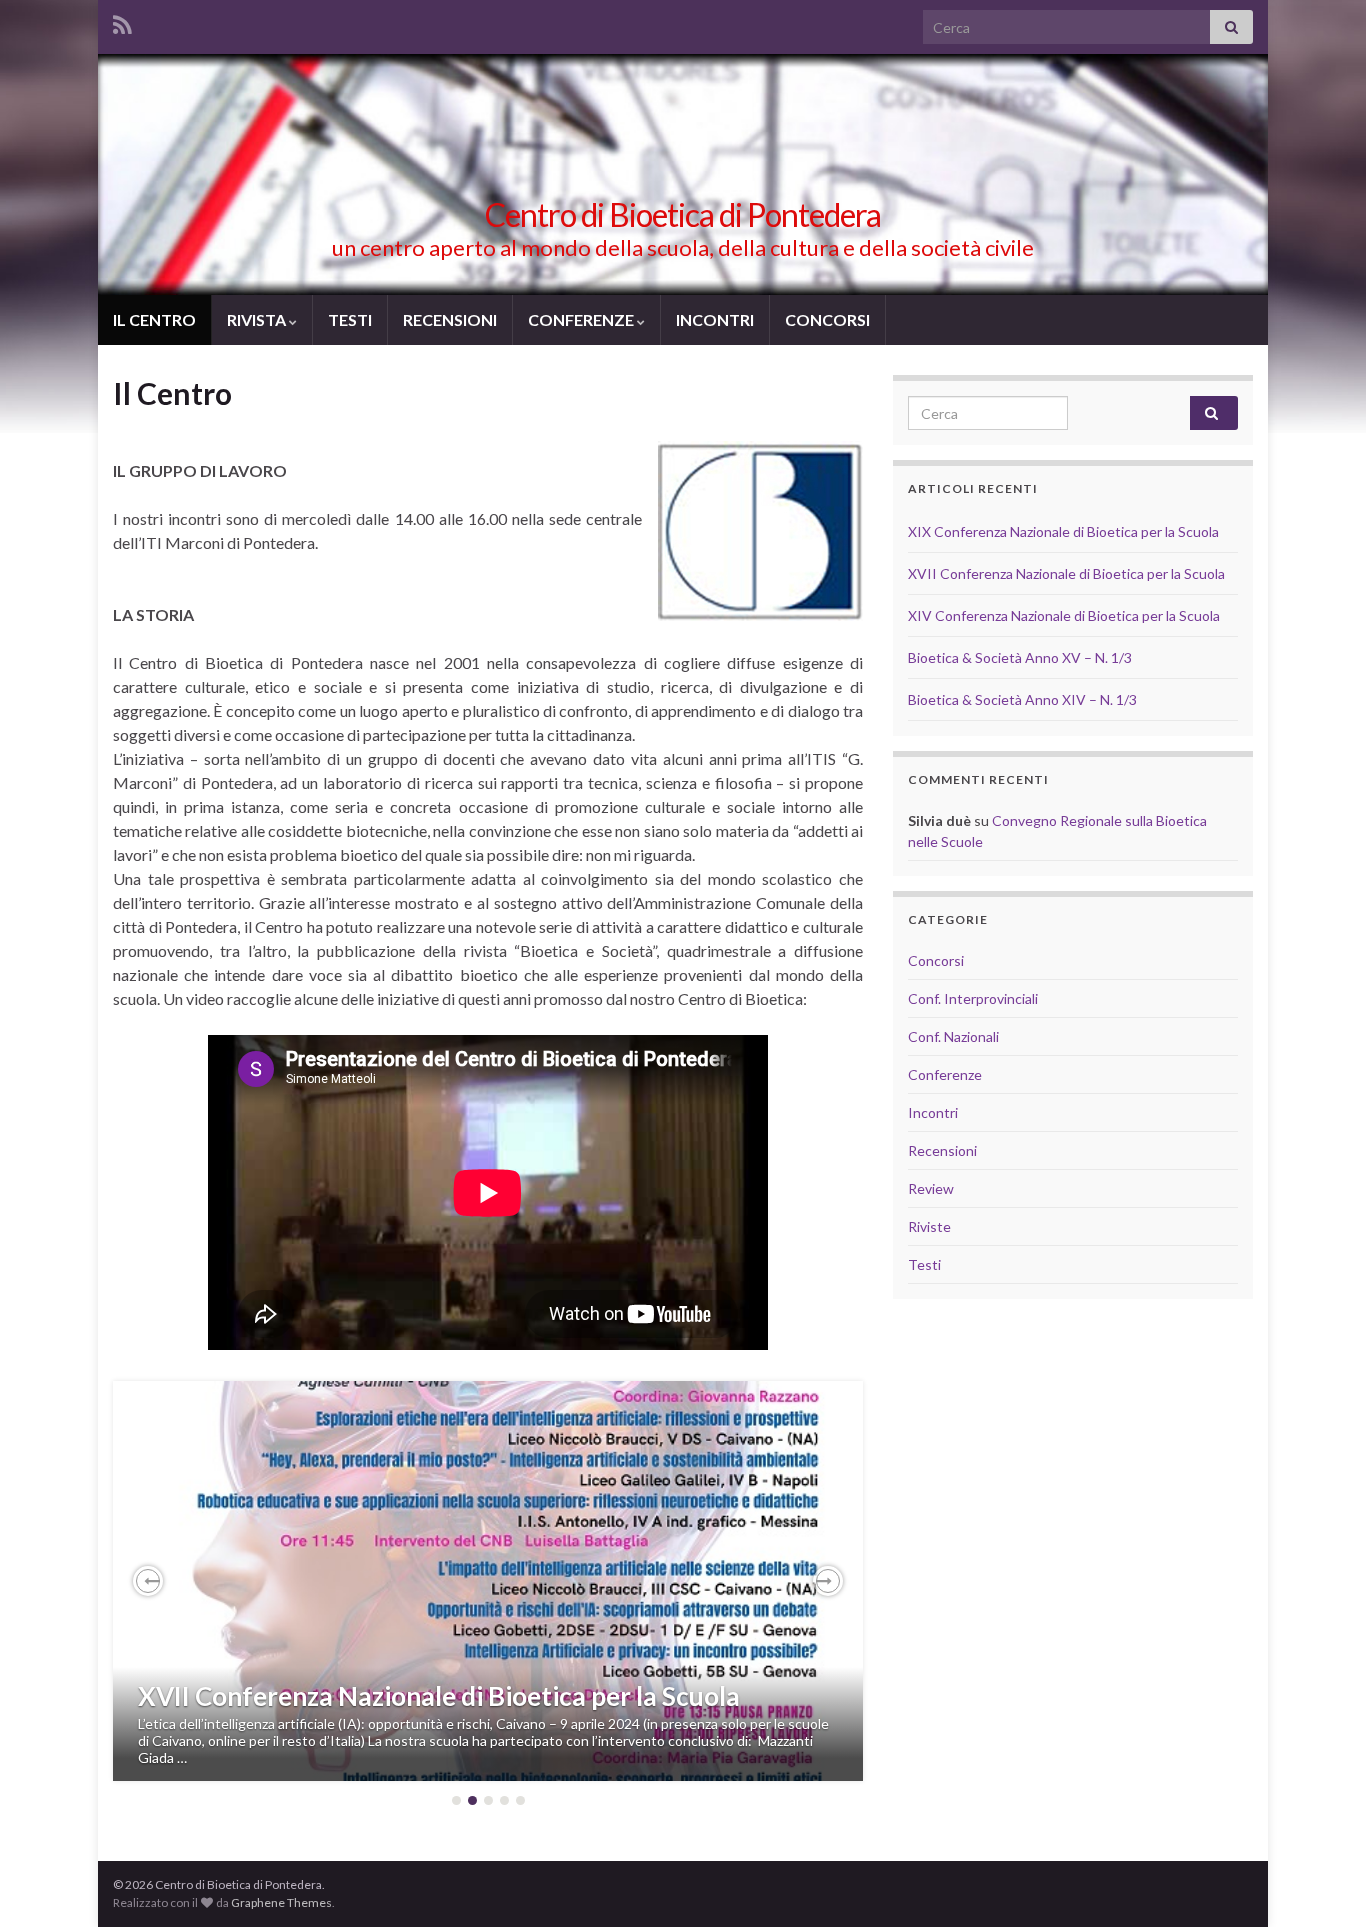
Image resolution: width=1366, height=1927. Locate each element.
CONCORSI (827, 319)
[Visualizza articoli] (488, 1581)
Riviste (929, 1226)
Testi (924, 1264)
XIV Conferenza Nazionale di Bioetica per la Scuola (1064, 615)
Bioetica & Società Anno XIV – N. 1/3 (1022, 699)
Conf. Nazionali (953, 1036)
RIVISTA (258, 319)
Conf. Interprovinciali (973, 998)
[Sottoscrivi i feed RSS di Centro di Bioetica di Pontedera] (122, 21)
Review (931, 1188)
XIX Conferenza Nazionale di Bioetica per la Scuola (1063, 531)
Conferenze (945, 1074)
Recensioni (942, 1150)
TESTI (350, 319)
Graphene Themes (281, 1902)
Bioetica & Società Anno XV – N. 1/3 (1020, 657)
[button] (148, 1581)
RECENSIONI (450, 319)
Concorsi (936, 960)
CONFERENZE (582, 319)
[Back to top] (1321, 1882)
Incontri (933, 1112)
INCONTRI (715, 319)
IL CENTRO (154, 319)
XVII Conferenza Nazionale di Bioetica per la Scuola (439, 1696)
